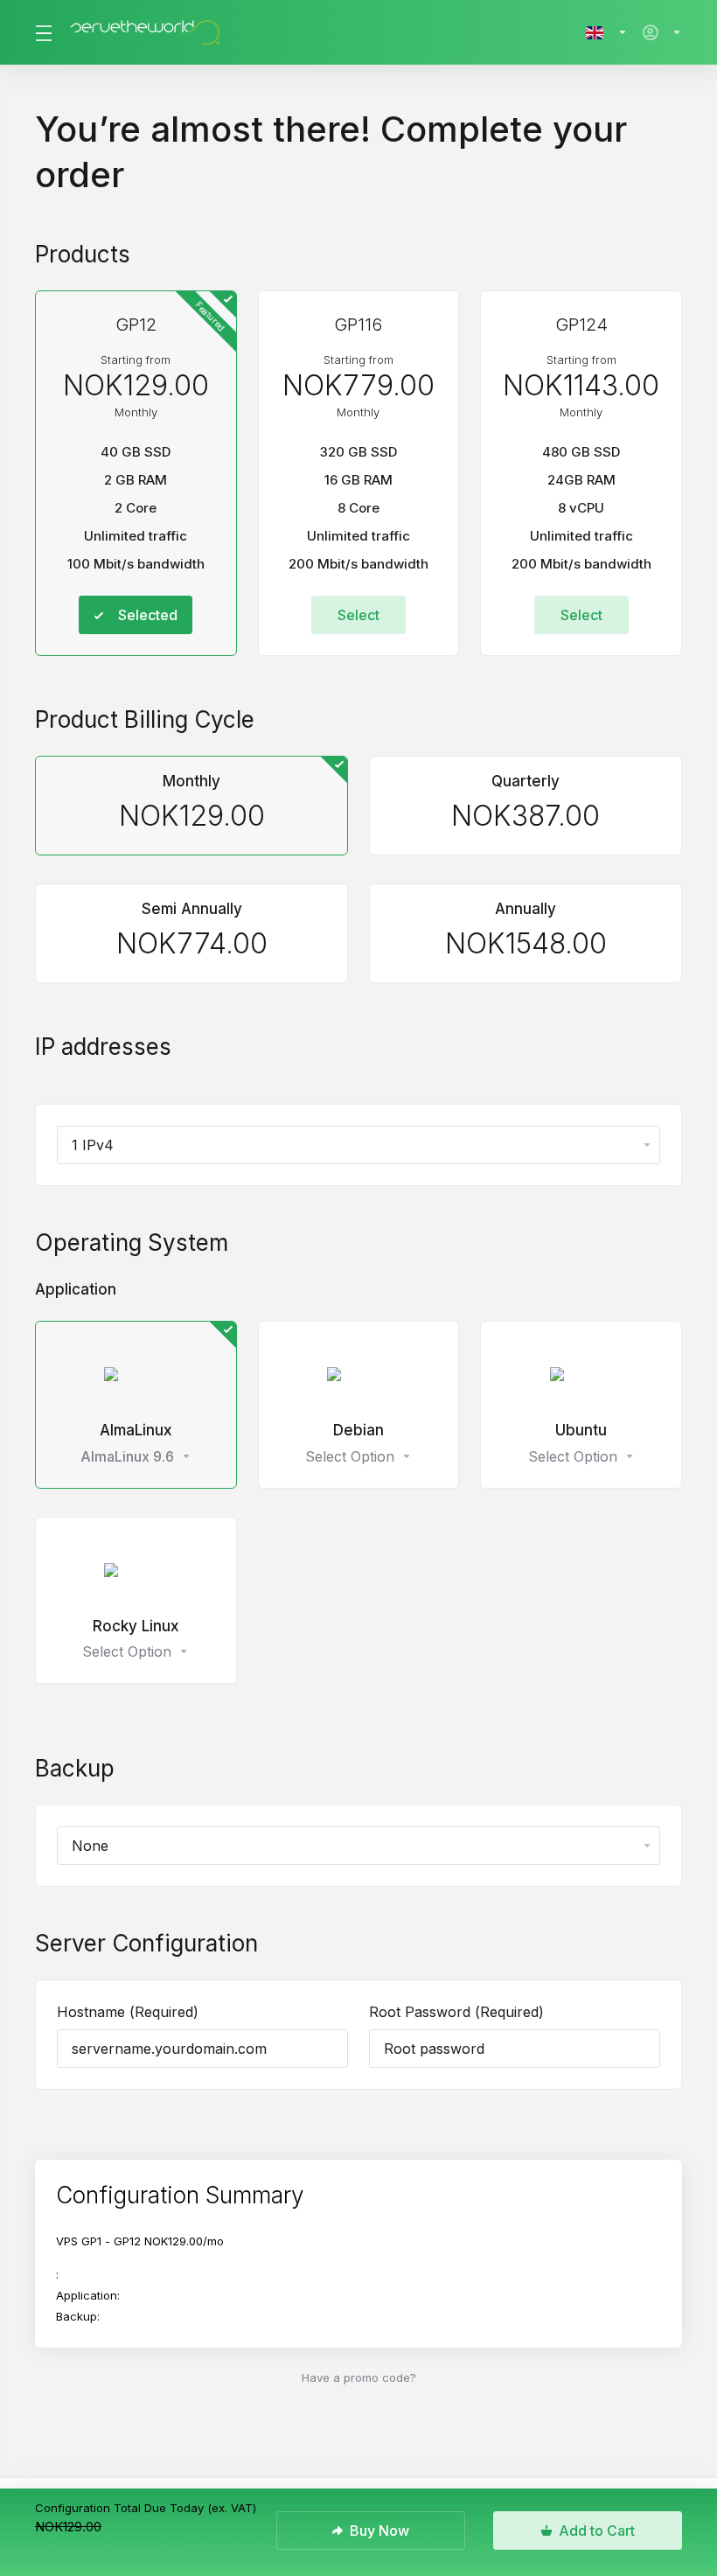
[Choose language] (607, 32)
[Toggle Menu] (42, 32)
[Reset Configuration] (655, 2196)
